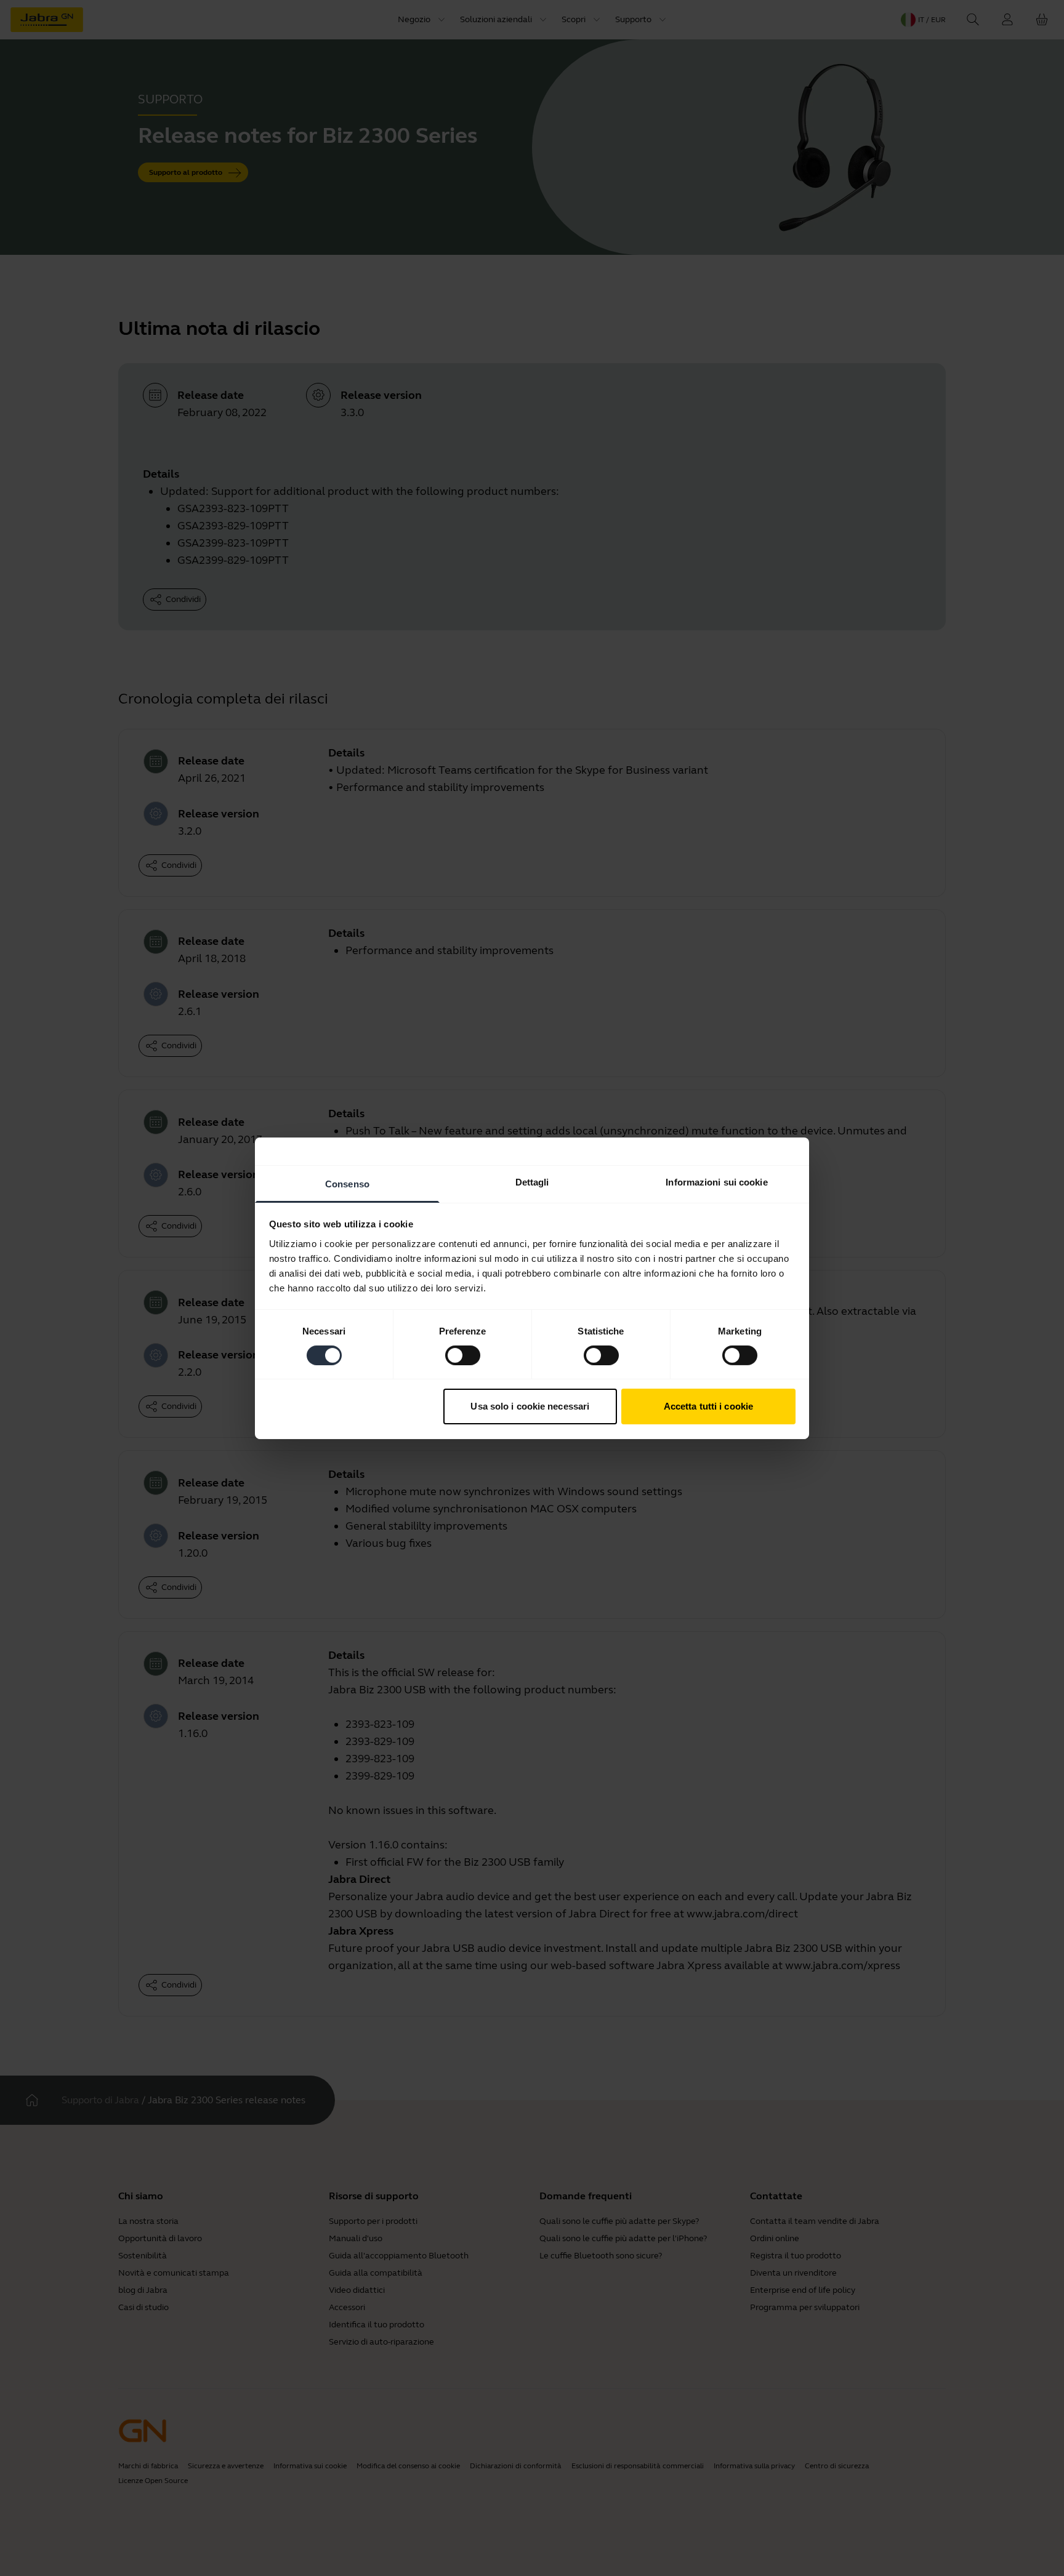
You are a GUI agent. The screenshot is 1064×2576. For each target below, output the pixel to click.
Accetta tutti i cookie (708, 1406)
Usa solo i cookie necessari (530, 1406)
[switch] (463, 1355)
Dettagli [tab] (532, 1182)
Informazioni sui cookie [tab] (716, 1182)
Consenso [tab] (347, 1183)
